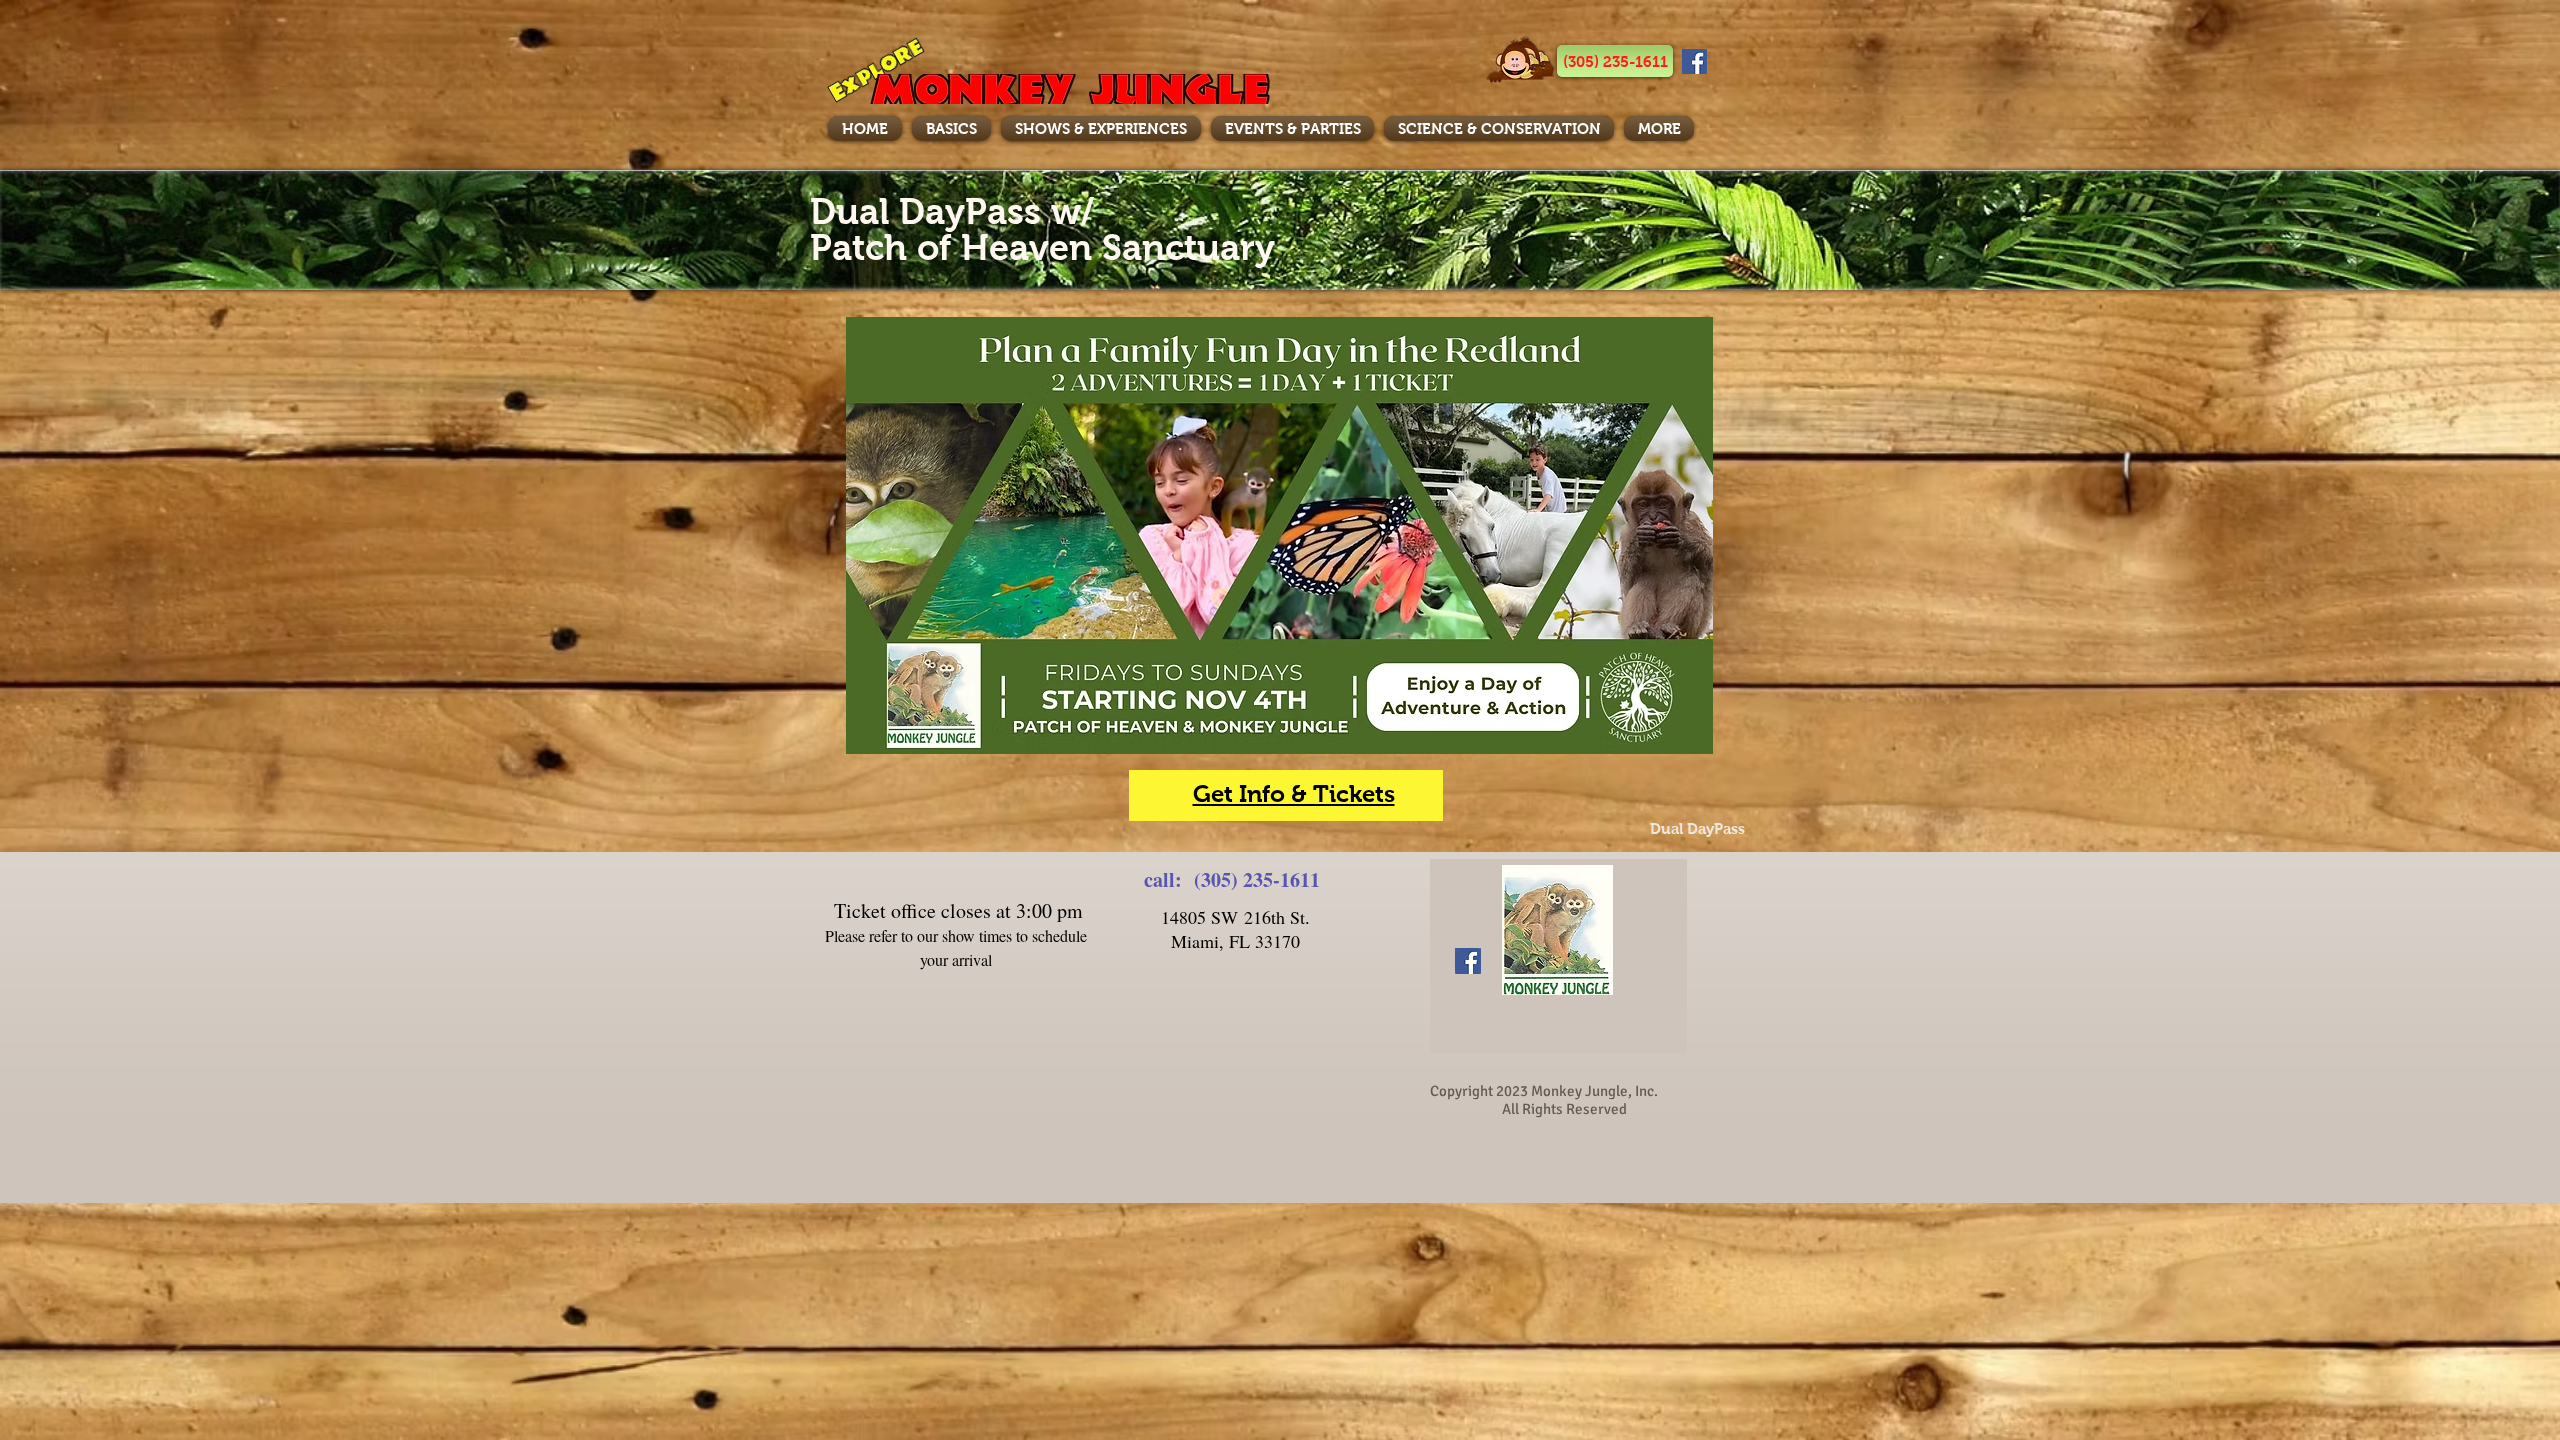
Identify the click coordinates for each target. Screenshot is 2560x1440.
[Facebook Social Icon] (1694, 61)
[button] (1615, 61)
